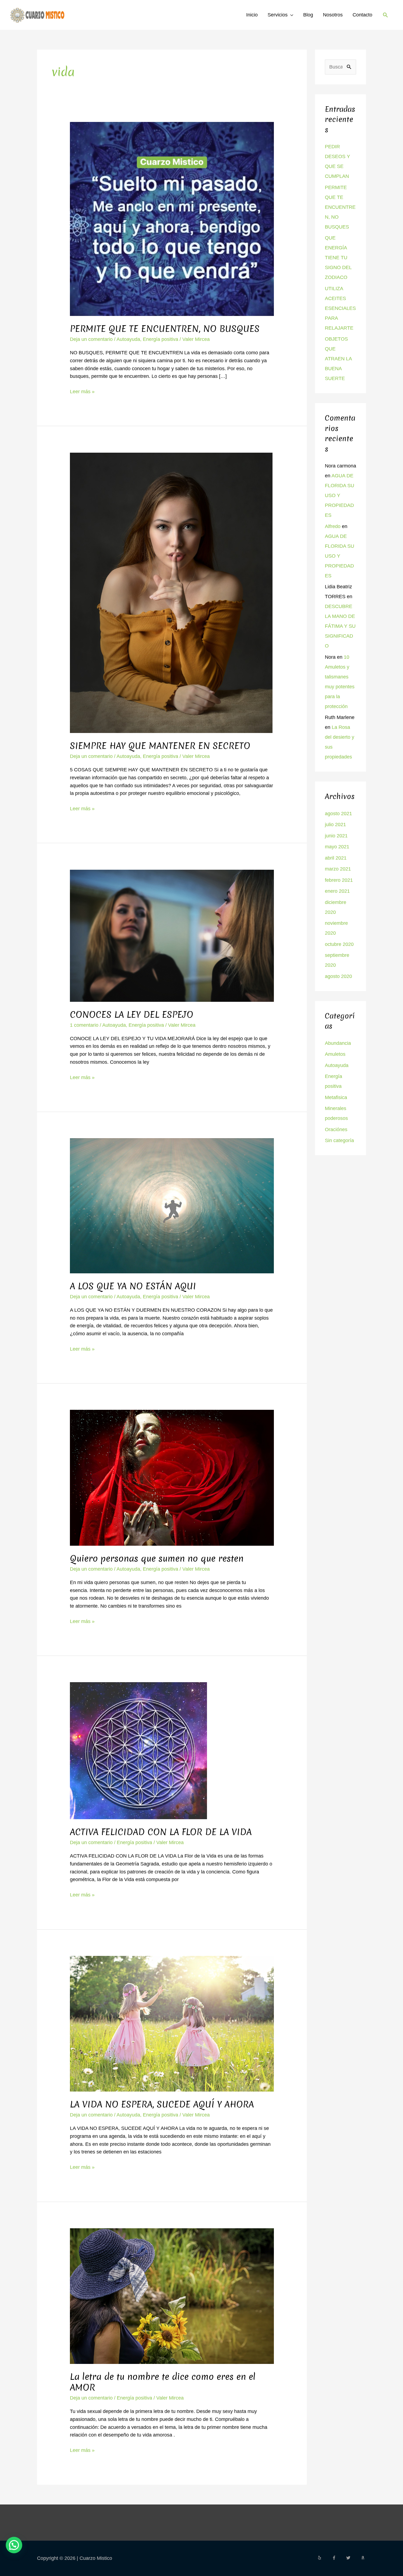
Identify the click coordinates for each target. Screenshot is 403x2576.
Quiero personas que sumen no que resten (157, 1558)
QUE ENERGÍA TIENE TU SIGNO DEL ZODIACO (338, 258)
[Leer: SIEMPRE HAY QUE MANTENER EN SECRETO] (171, 592)
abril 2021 (336, 858)
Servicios (278, 15)
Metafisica (336, 1097)
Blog (308, 15)
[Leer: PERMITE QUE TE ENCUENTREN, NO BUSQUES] (172, 219)
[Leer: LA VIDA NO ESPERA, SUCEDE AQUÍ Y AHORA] (172, 2023)
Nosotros (333, 15)
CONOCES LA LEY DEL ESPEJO (132, 1015)
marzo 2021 (338, 869)
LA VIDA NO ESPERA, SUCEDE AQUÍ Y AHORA (162, 2104)
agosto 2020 (338, 976)
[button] (385, 15)
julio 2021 (335, 825)
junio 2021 (336, 836)
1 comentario (84, 1025)
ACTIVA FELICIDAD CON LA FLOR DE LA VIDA (161, 1832)
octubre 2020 (339, 944)
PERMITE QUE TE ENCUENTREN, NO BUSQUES (165, 329)
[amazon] (364, 2558)
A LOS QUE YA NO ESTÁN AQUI (133, 1286)
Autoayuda (128, 339)
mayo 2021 (337, 847)
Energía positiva (161, 339)
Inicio (252, 15)
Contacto (362, 15)
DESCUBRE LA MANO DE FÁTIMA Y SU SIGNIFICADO (340, 626)
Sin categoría (339, 1140)
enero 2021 (337, 891)
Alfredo (333, 526)
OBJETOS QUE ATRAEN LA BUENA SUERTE (338, 359)
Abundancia (338, 1043)
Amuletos (335, 1054)
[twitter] (353, 2558)
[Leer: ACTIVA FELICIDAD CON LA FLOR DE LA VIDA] (138, 1750)
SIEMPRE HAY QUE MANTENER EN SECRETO (160, 746)
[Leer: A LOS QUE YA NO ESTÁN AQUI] (172, 1205)
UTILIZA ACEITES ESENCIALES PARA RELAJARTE (340, 308)
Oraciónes (336, 1129)
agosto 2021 (338, 814)
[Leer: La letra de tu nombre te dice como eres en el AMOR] (172, 2296)
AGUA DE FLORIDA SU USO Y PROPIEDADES (340, 495)
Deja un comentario (91, 339)
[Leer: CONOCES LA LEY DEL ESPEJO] (172, 935)
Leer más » (82, 391)
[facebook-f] (339, 2558)
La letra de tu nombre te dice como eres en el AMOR (163, 2382)
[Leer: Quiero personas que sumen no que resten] (172, 1477)
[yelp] (324, 2558)
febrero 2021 (339, 880)
